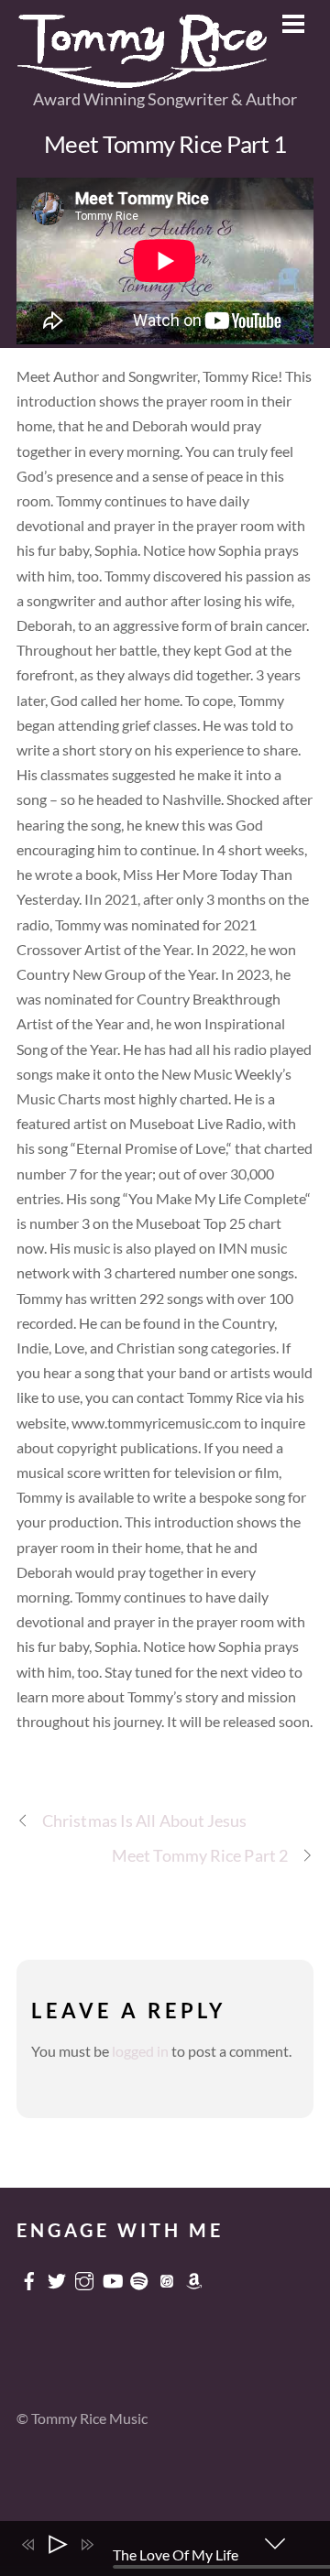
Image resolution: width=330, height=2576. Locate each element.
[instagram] (84, 2276)
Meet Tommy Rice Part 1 (165, 144)
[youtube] (112, 2276)
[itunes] (167, 2276)
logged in (140, 2051)
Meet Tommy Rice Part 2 (200, 1855)
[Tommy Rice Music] (143, 80)
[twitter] (57, 2276)
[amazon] (194, 2276)
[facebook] (29, 2276)
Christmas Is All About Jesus (145, 1821)
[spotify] (139, 2276)
